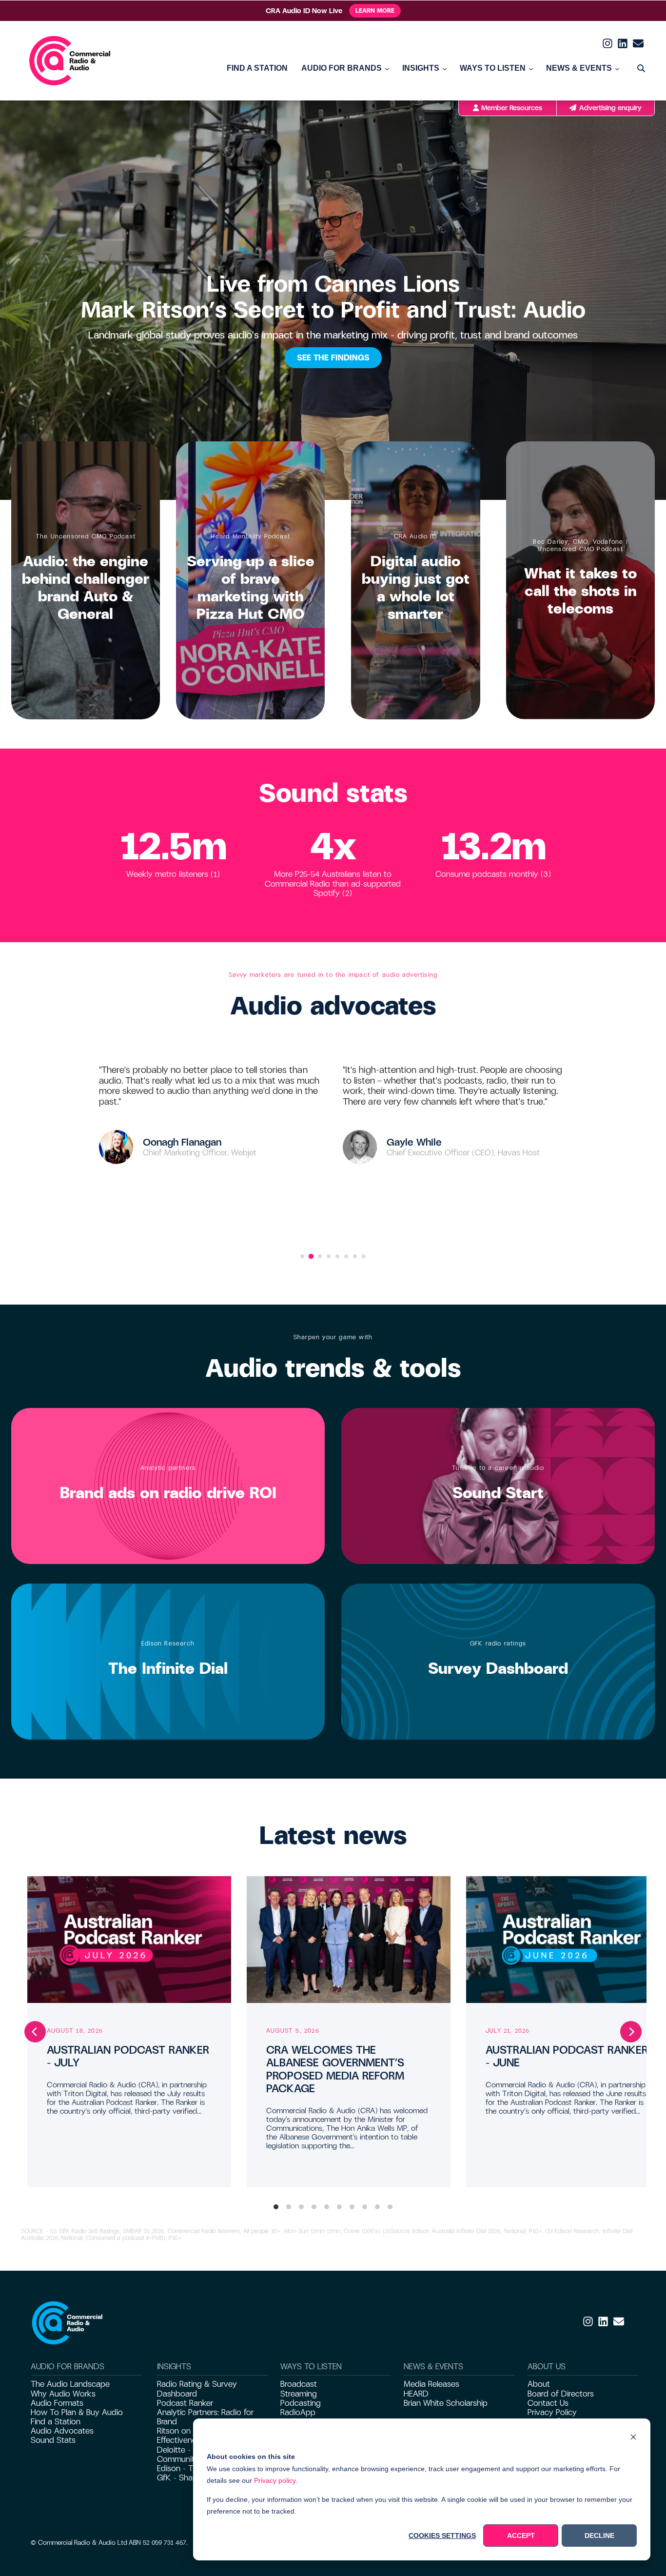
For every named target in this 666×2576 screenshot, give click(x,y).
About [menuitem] (539, 2384)
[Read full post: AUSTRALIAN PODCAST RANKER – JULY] (129, 1940)
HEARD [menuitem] (416, 2394)
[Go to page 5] (337, 1256)
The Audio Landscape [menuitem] (70, 2384)
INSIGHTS (421, 68)
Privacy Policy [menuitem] (552, 2412)
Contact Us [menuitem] (548, 2403)
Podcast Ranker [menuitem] (185, 2403)
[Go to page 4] (329, 1256)
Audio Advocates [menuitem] (62, 2431)
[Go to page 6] (346, 1256)
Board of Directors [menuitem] (561, 2394)
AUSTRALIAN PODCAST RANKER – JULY (128, 2056)
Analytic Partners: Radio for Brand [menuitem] (205, 2417)
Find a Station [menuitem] (56, 2422)
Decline (599, 2536)
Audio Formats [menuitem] (57, 2403)
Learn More (375, 11)
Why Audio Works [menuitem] (63, 2394)
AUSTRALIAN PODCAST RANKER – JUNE (567, 2056)
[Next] (631, 2032)
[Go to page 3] (320, 1256)
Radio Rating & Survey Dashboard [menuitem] (197, 2389)
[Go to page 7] (355, 1256)
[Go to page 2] (311, 1256)
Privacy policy (275, 2480)
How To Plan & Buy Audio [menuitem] (77, 2412)
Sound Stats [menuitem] (53, 2440)
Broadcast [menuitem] (299, 2384)
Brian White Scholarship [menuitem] (446, 2403)
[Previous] (35, 2032)
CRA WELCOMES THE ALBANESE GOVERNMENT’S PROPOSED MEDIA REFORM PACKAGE (335, 2069)
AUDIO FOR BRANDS (342, 68)
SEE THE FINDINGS (333, 358)
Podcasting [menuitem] (301, 2403)
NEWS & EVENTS (579, 68)
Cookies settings (442, 2536)
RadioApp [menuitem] (298, 2412)
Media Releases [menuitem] (431, 2384)
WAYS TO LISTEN (493, 68)
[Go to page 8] (364, 1256)
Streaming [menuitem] (299, 2394)
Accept (521, 2536)
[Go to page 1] (302, 1256)
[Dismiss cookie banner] (633, 2438)
